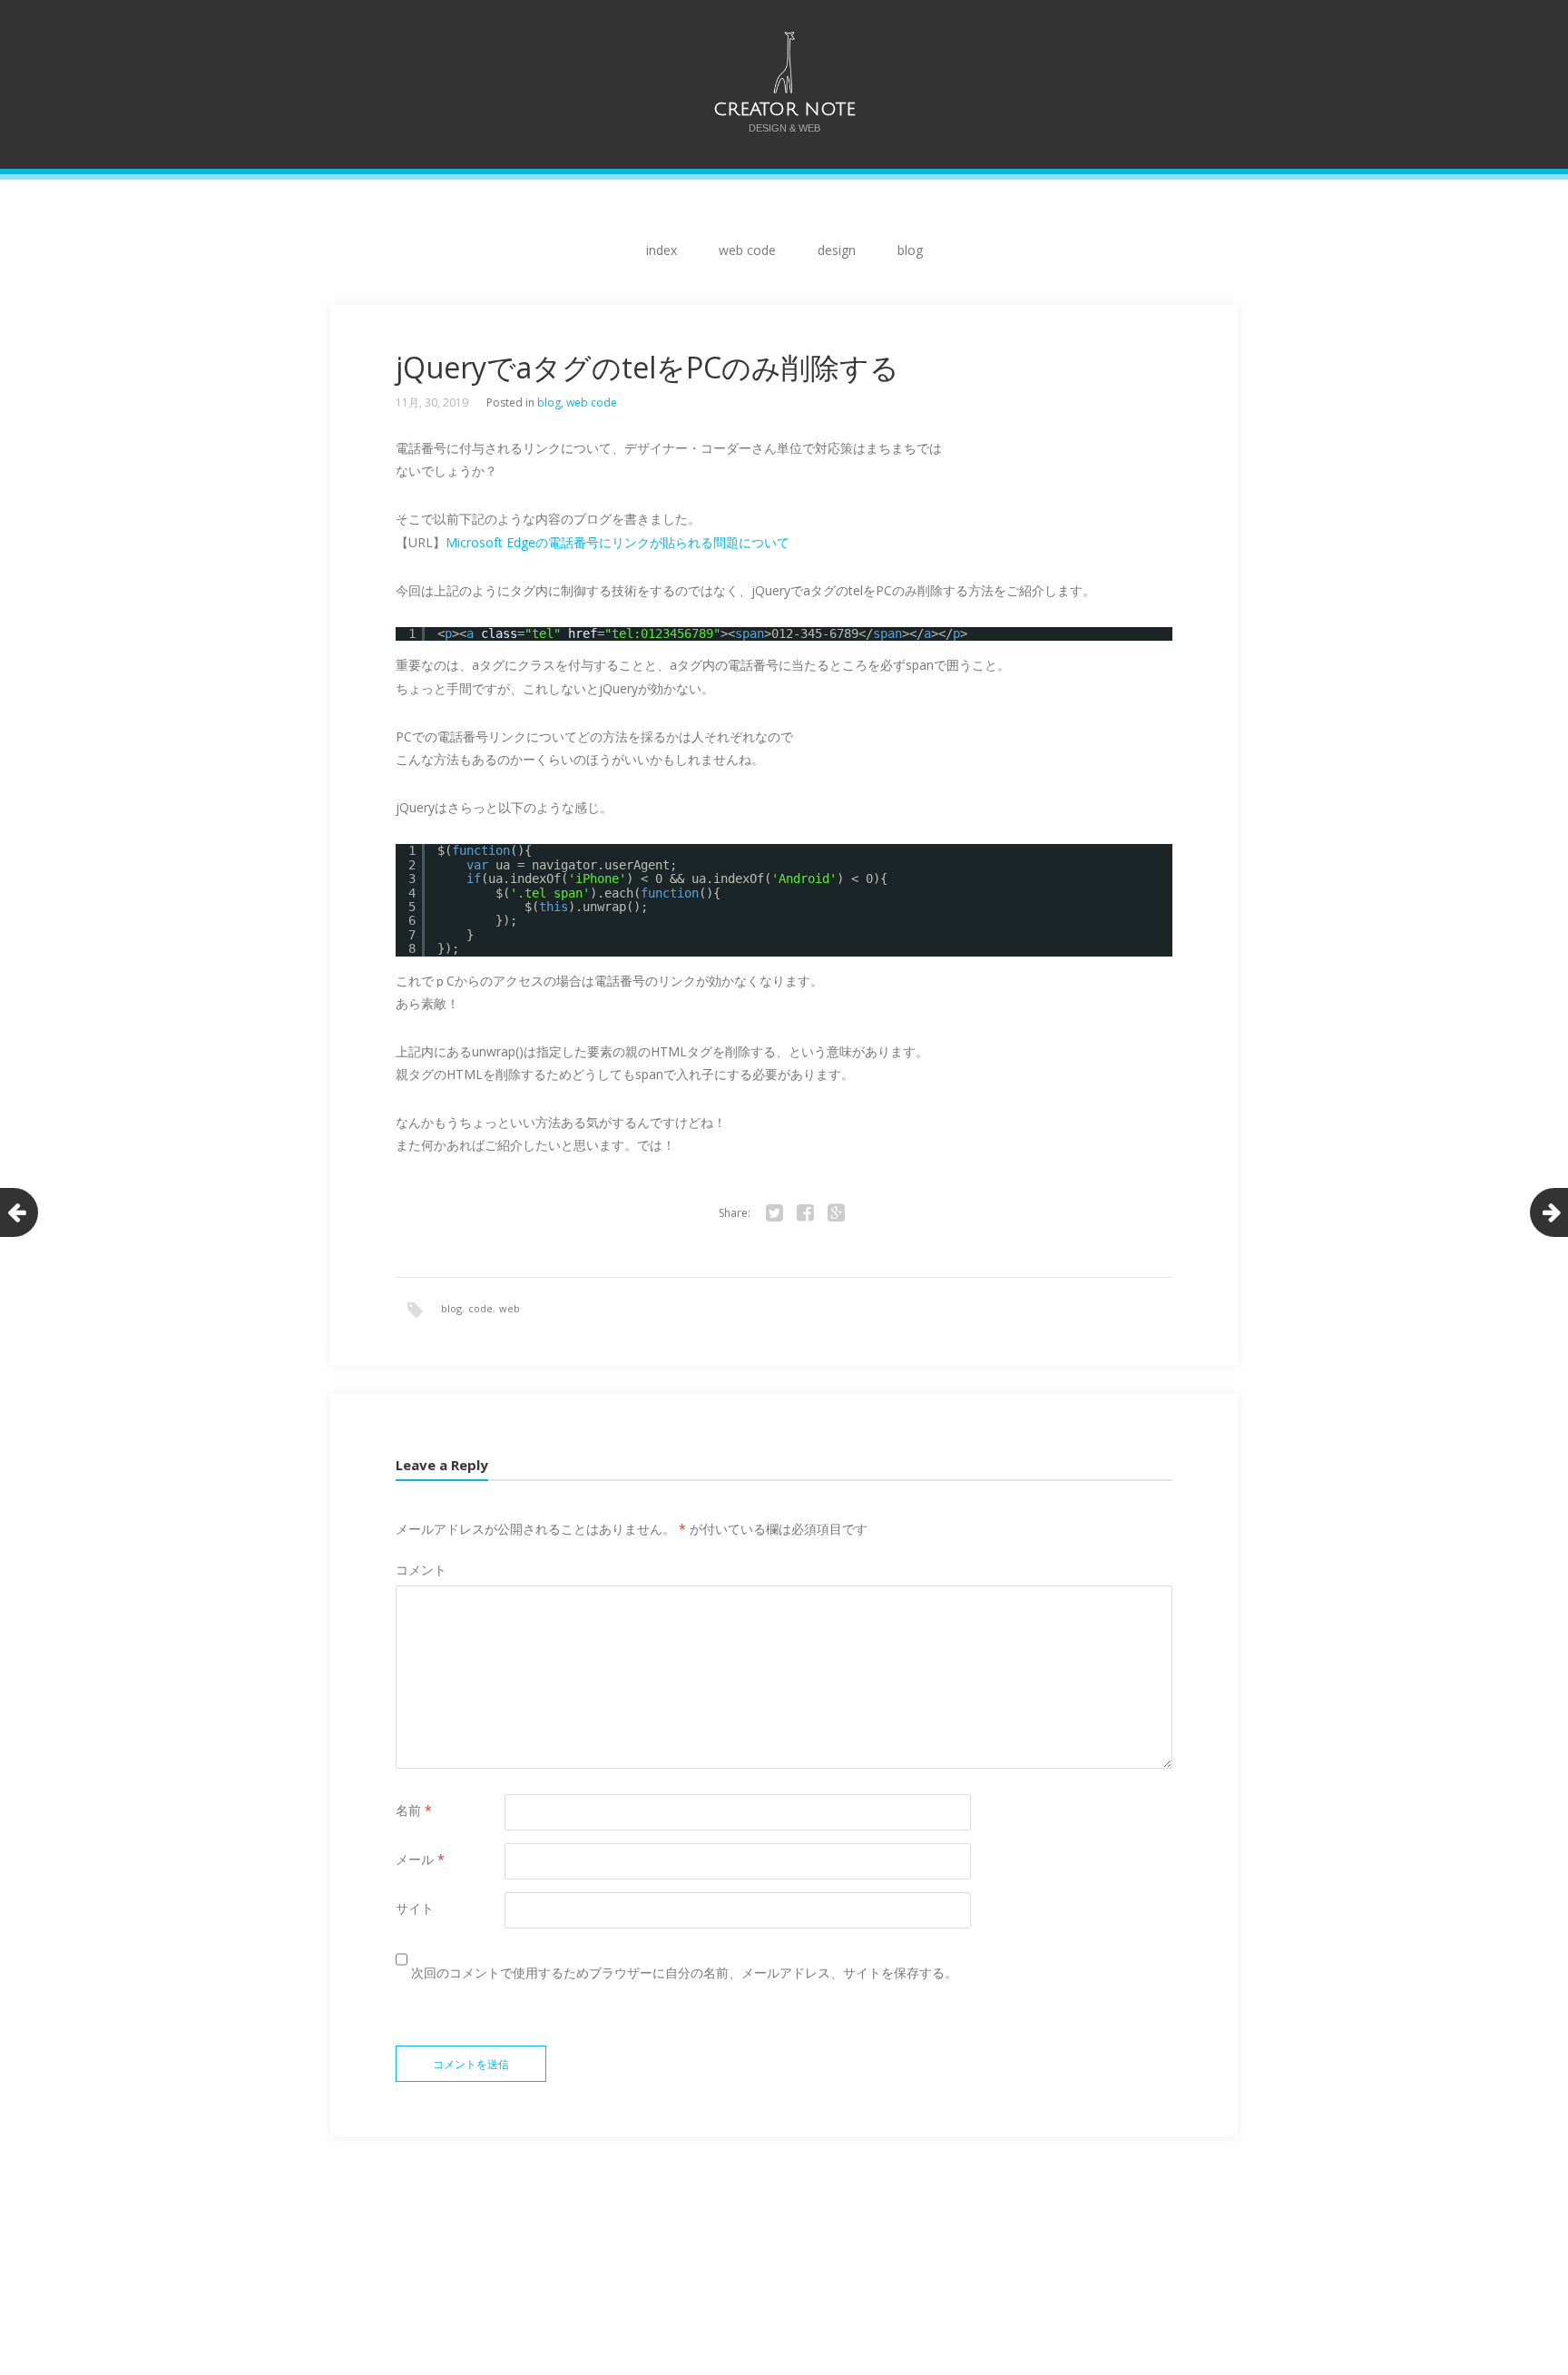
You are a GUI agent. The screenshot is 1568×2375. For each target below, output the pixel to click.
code (480, 1308)
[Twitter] (774, 1213)
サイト (415, 1908)
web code (747, 250)
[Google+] (836, 1213)
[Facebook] (805, 1213)
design (837, 250)
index (661, 250)
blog (910, 250)
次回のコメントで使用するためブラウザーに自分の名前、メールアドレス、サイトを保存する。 (684, 1973)
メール (420, 1859)
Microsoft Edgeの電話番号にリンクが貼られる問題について (617, 542)
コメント (421, 1570)
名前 (414, 1810)
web (510, 1308)
